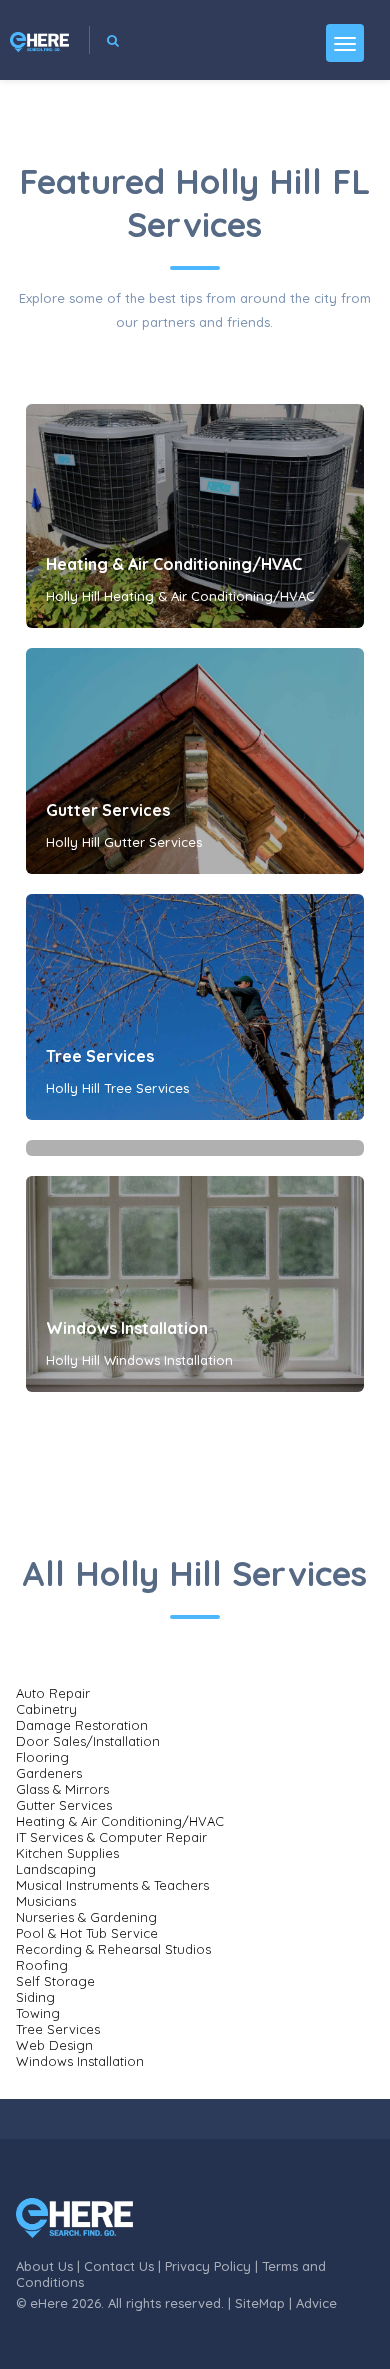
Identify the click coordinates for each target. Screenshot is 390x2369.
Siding (35, 1997)
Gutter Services (108, 810)
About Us (44, 2266)
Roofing (42, 1965)
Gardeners (49, 1773)
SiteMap (260, 2303)
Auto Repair (53, 1693)
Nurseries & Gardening (86, 1917)
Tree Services (100, 1056)
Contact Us (119, 2266)
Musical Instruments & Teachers (112, 1885)
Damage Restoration (82, 1725)
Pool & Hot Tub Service (87, 1933)
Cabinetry (46, 1709)
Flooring (42, 1757)
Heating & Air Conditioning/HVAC (174, 564)
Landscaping (56, 1869)
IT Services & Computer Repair (111, 1837)
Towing (38, 2013)
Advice (316, 2303)
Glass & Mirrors (62, 1789)
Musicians (46, 1901)
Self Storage (55, 1981)
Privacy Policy (208, 2266)
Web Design (54, 2045)
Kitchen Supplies (67, 1853)
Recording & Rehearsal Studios (113, 1949)
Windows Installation (127, 1328)
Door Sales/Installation (88, 1741)
